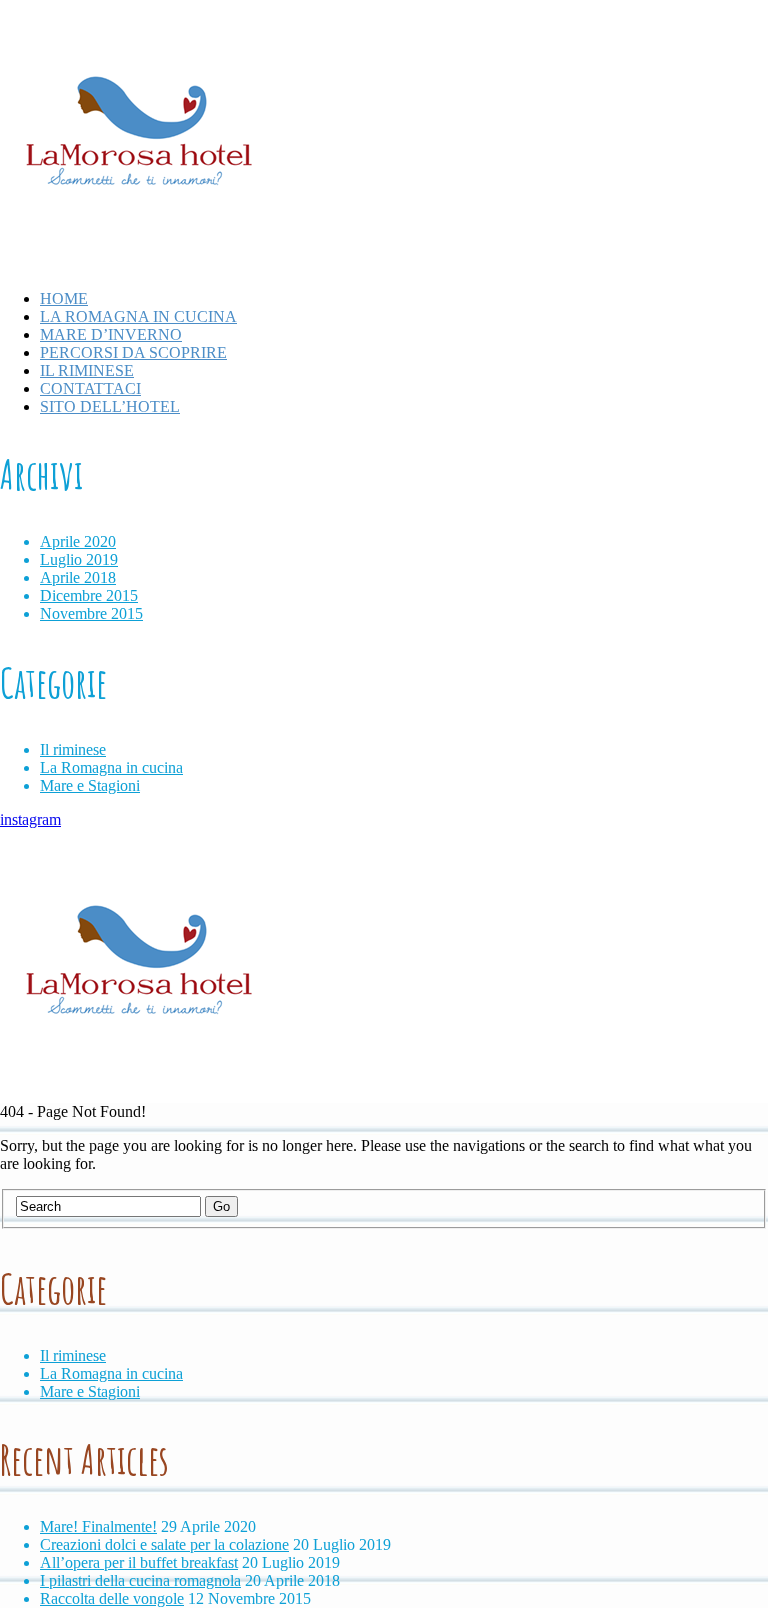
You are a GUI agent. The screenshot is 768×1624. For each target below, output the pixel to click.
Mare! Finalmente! (98, 1526)
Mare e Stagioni (90, 785)
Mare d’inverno (111, 334)
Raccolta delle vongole (112, 1598)
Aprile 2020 (78, 541)
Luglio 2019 (79, 559)
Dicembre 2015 (89, 595)
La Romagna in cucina (138, 316)
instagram (30, 819)
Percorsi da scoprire (133, 352)
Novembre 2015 (91, 613)
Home (64, 298)
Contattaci (90, 388)
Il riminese (87, 370)
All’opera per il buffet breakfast (139, 1562)
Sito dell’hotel (110, 406)
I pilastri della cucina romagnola (140, 1580)
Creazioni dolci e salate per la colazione (164, 1544)
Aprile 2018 (78, 577)
